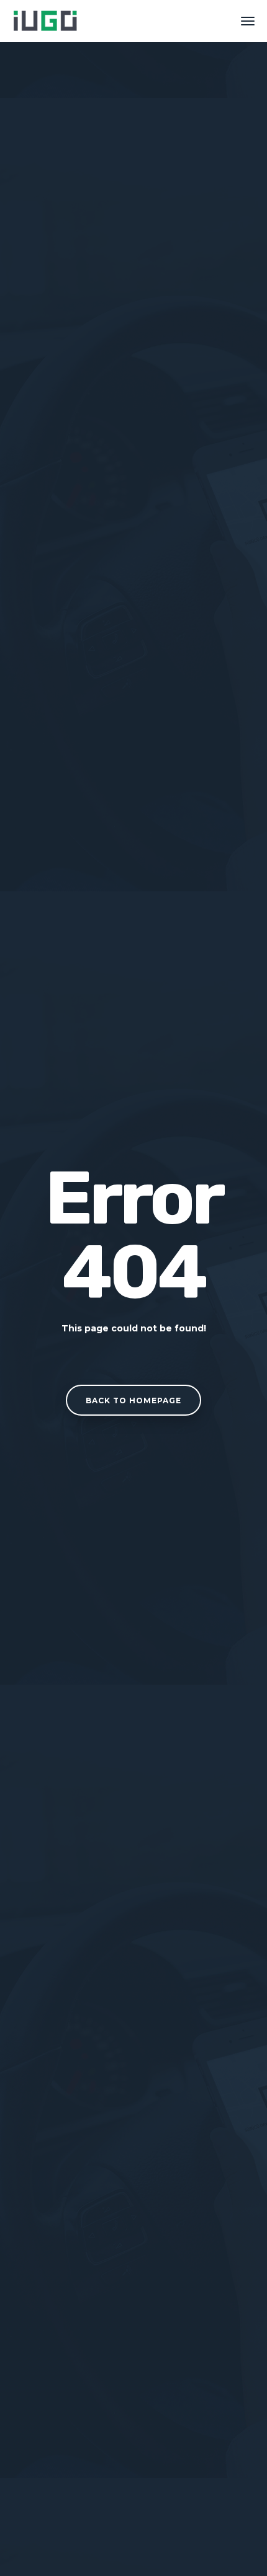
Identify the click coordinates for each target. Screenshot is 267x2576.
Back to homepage (133, 1400)
